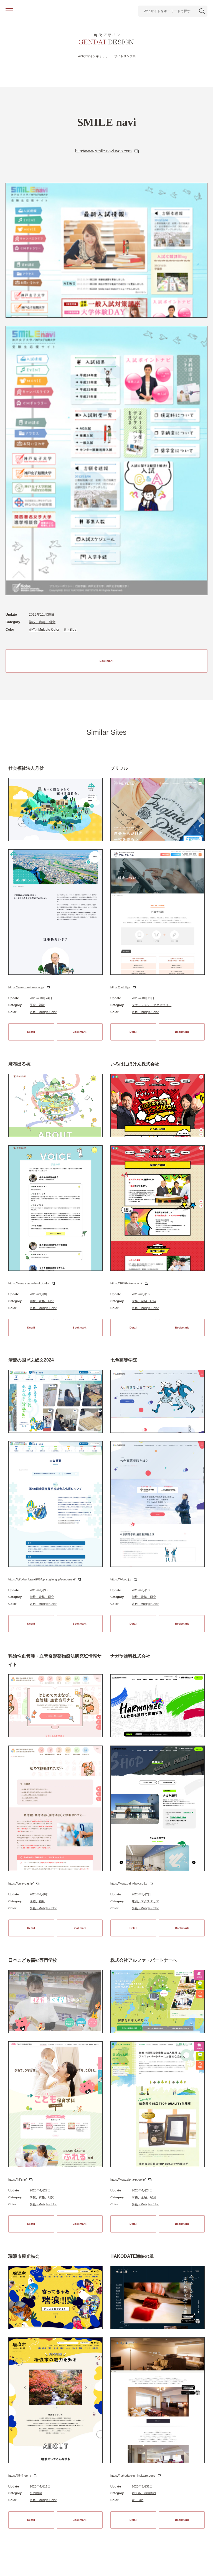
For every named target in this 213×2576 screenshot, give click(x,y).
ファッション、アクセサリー (152, 1005)
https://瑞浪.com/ (20, 2476)
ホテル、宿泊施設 (144, 2493)
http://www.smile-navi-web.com (103, 151)
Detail (31, 1032)
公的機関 (36, 2493)
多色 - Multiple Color (44, 630)
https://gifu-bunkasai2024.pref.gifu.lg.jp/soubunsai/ (42, 1579)
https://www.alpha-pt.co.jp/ (128, 2180)
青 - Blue (70, 630)
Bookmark (106, 661)
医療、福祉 (37, 1005)
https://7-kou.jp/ (121, 1579)
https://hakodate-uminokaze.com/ (133, 2476)
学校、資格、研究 (42, 622)
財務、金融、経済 (144, 1301)
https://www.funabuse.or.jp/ (26, 987)
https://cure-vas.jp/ (21, 1883)
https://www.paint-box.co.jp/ (129, 1883)
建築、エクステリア (145, 1901)
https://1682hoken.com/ (126, 1283)
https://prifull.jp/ (120, 987)
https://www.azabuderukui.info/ (29, 1283)
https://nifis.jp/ (17, 2180)
